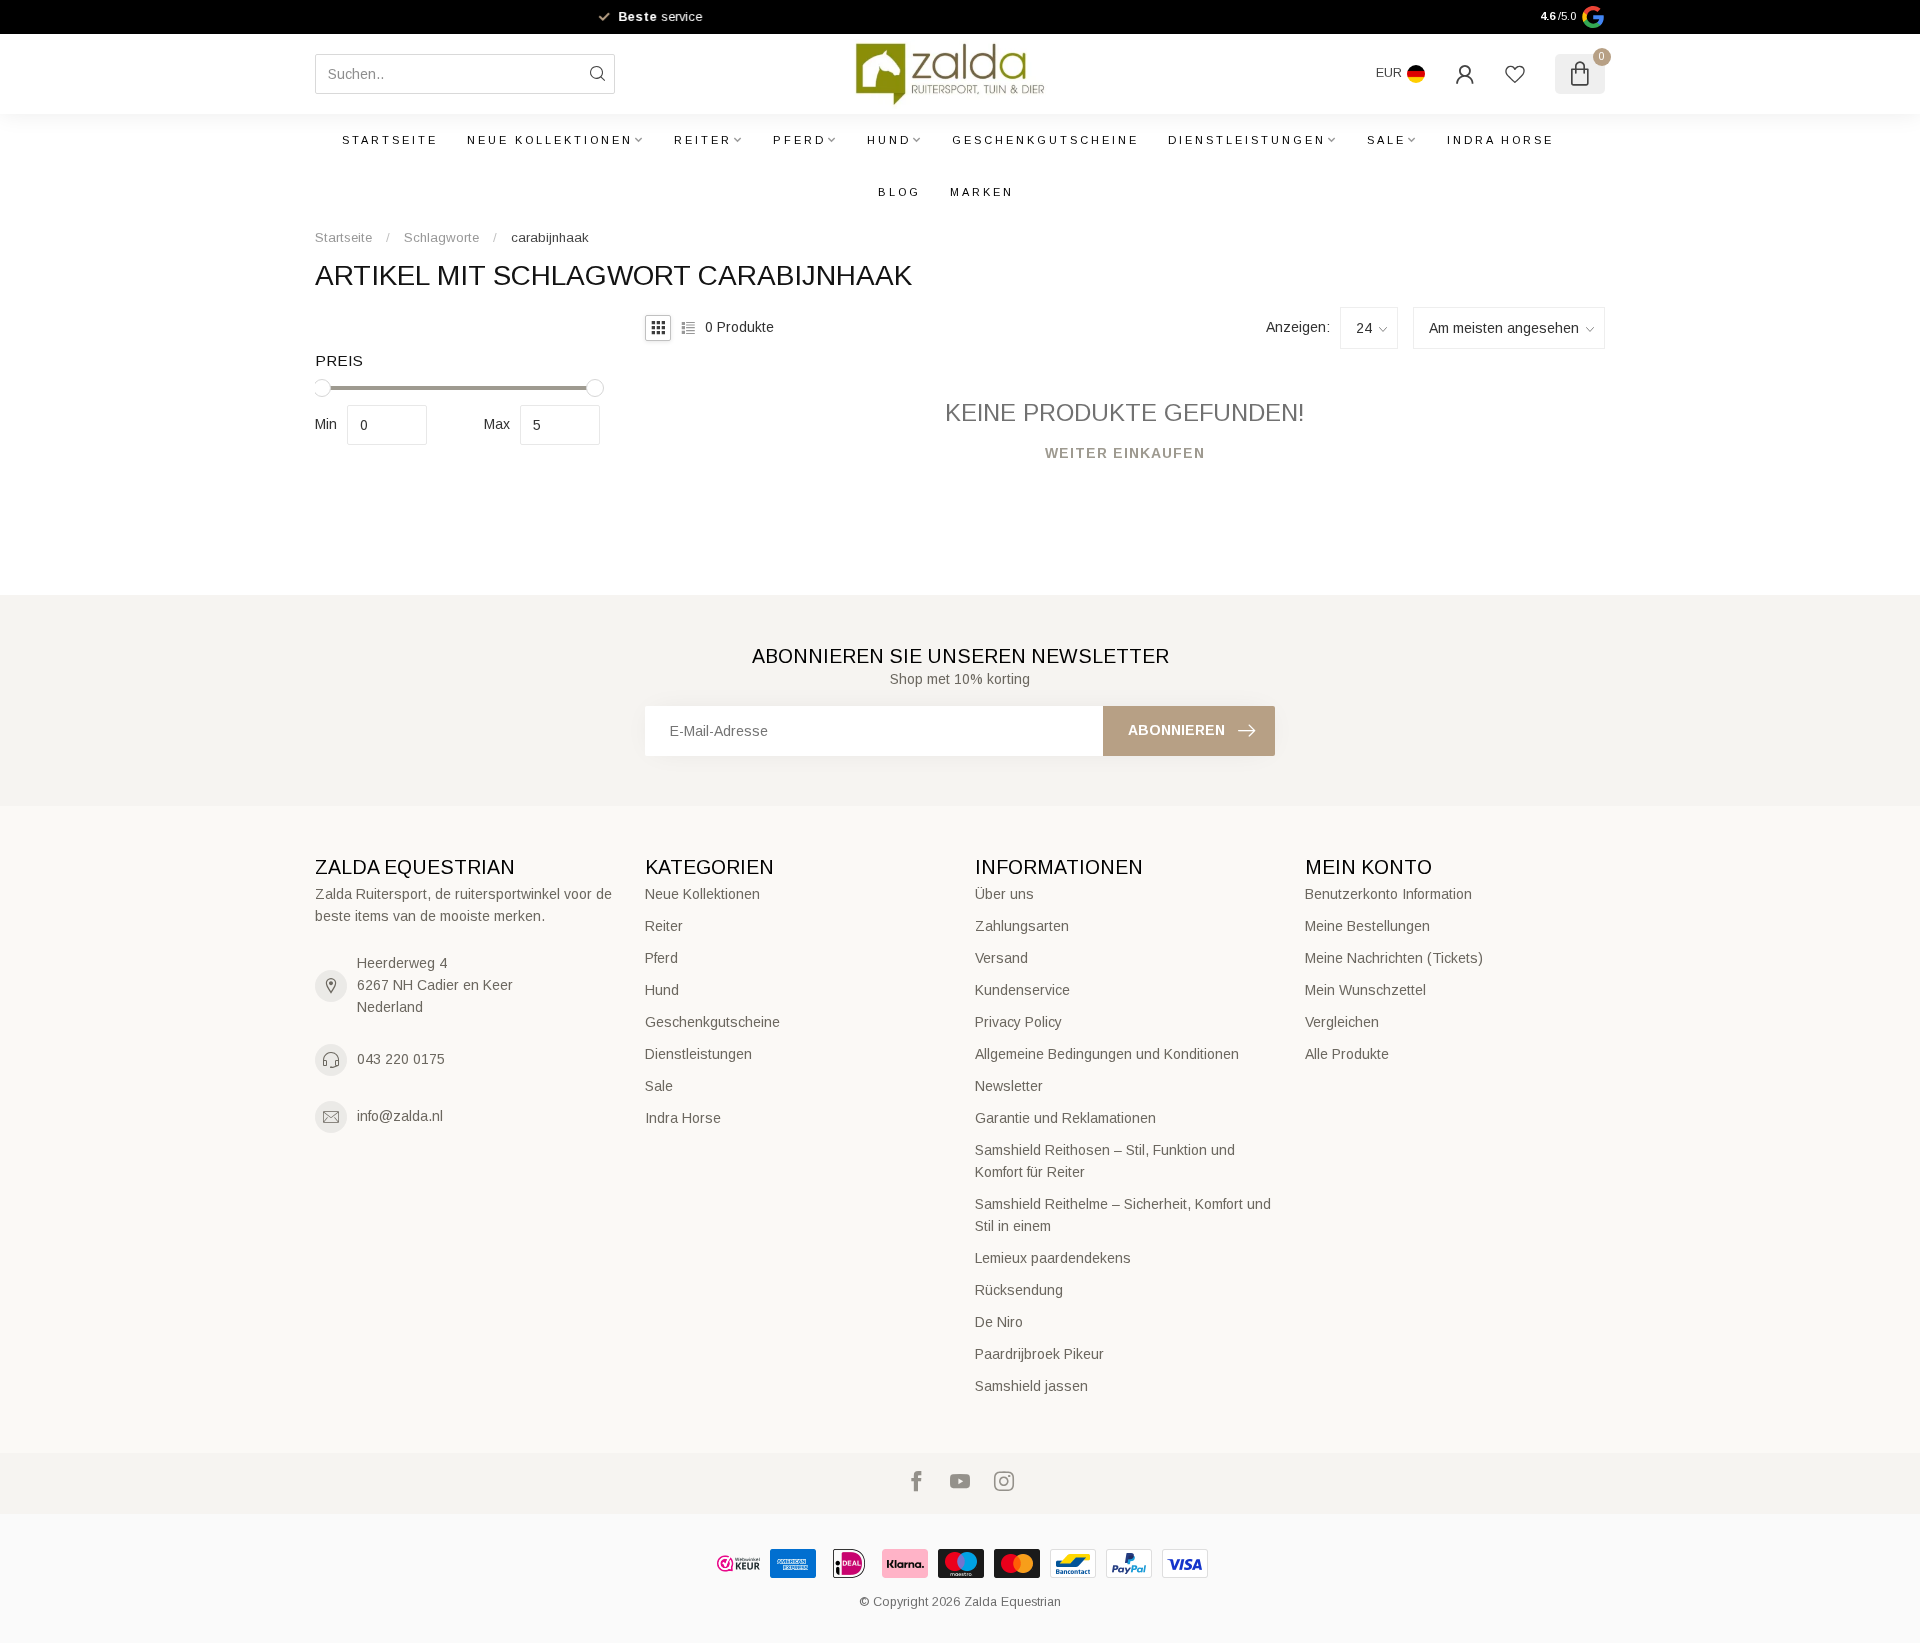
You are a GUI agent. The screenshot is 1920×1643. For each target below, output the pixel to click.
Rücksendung (1019, 1290)
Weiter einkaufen (1125, 453)
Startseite (390, 140)
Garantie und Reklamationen (1065, 1118)
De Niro (999, 1322)
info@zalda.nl (400, 1116)
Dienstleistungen (1247, 140)
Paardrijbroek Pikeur (1039, 1354)
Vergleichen (1342, 1022)
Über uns (1004, 894)
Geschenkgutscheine (1045, 140)
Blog (899, 192)
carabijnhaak (550, 237)
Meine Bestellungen (1367, 926)
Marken (982, 192)
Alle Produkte (1347, 1054)
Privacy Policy (1018, 1022)
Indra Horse (1500, 140)
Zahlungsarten (1022, 926)
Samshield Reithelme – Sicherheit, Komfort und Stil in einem (1123, 1215)
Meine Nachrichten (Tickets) (1394, 958)
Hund (889, 140)
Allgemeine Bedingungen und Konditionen (1107, 1054)
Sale (1386, 140)
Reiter (703, 140)
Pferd (799, 140)
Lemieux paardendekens (1053, 1258)
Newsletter (1009, 1086)
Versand (1001, 958)
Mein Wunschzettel (1365, 990)
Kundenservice (1022, 990)
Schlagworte (441, 237)
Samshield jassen (1031, 1386)
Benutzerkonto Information (1388, 894)
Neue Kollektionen (550, 140)
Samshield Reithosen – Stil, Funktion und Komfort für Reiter (1105, 1161)
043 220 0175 (401, 1059)
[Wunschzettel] (1515, 74)
